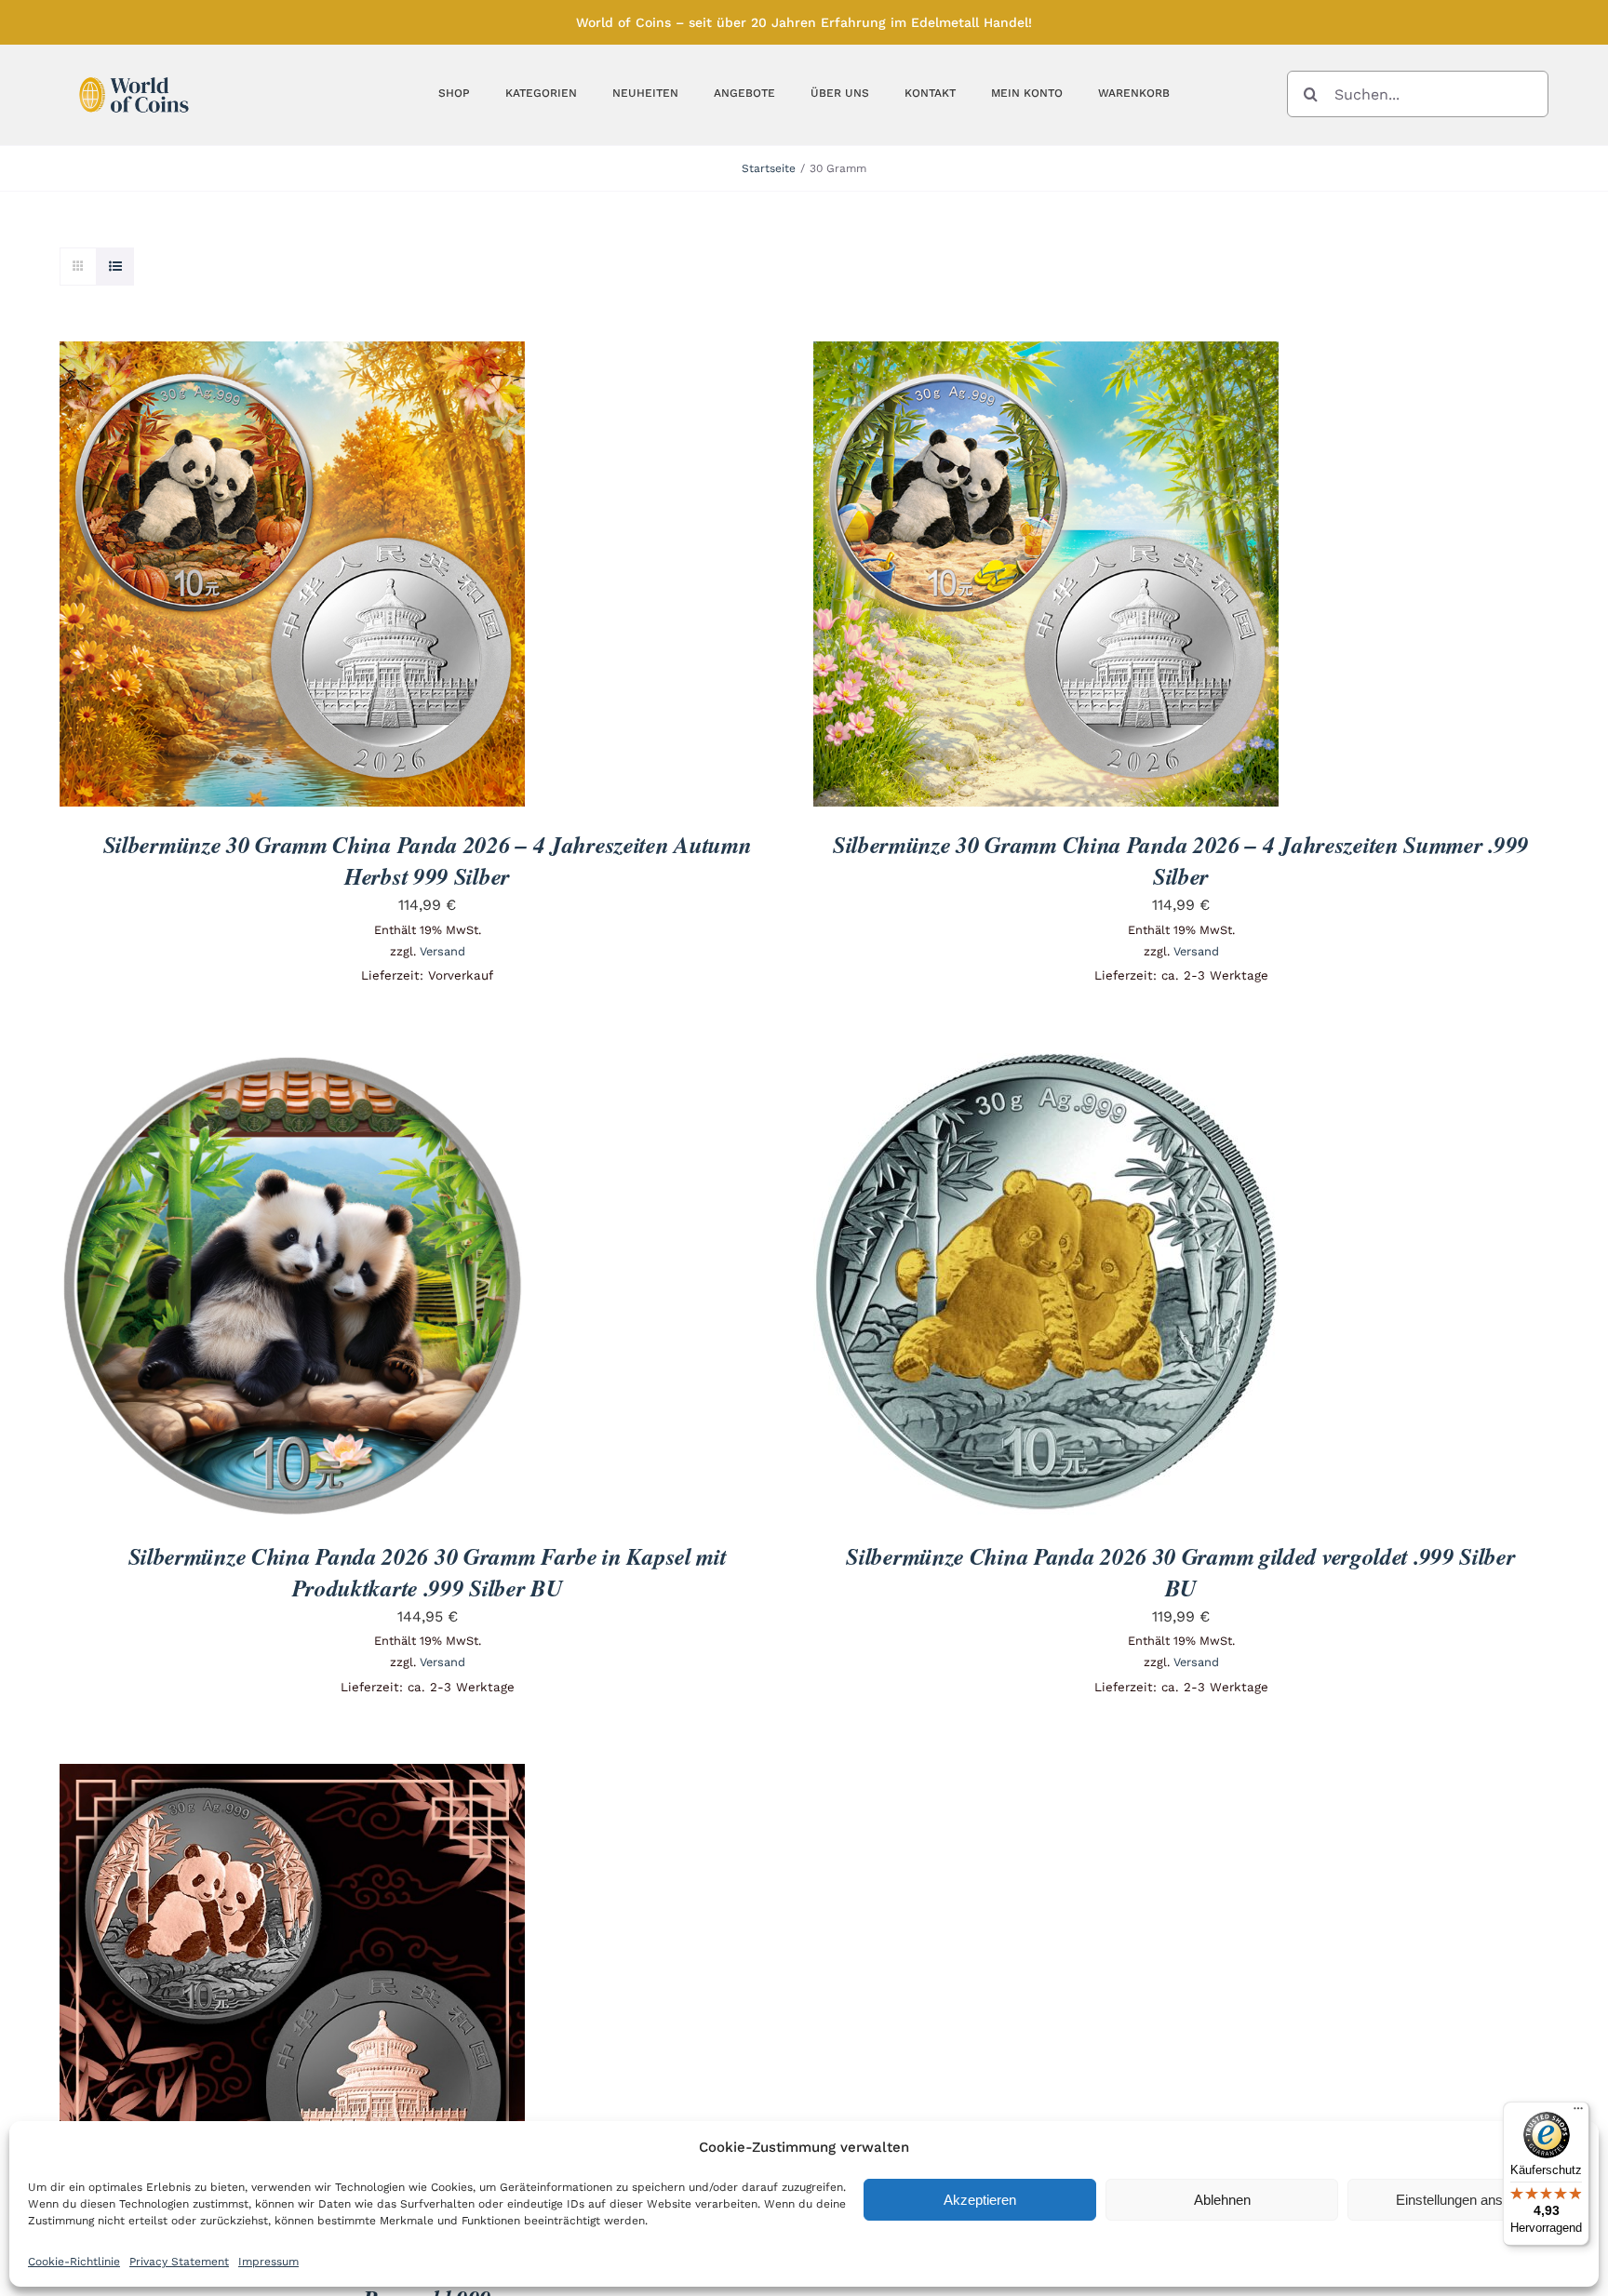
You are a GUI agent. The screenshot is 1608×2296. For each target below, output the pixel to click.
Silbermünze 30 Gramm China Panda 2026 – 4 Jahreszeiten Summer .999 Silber (1181, 860)
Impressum (268, 2262)
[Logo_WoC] (134, 72)
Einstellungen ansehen (1464, 2200)
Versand (442, 951)
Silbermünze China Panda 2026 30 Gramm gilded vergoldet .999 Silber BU (1180, 1572)
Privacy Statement (179, 2262)
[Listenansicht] (115, 267)
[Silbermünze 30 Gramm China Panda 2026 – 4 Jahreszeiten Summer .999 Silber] (1046, 354)
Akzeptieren (980, 2200)
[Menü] (1578, 2113)
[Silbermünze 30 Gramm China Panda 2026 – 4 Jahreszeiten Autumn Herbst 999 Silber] (292, 354)
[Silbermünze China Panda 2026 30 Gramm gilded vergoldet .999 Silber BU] (1046, 1066)
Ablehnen (1222, 2200)
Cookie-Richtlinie (74, 2262)
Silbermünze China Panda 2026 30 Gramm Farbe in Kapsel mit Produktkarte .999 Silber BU (428, 1572)
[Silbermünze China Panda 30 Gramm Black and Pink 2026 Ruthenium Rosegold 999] (292, 1776)
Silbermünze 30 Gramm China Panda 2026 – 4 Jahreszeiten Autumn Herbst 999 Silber (428, 860)
